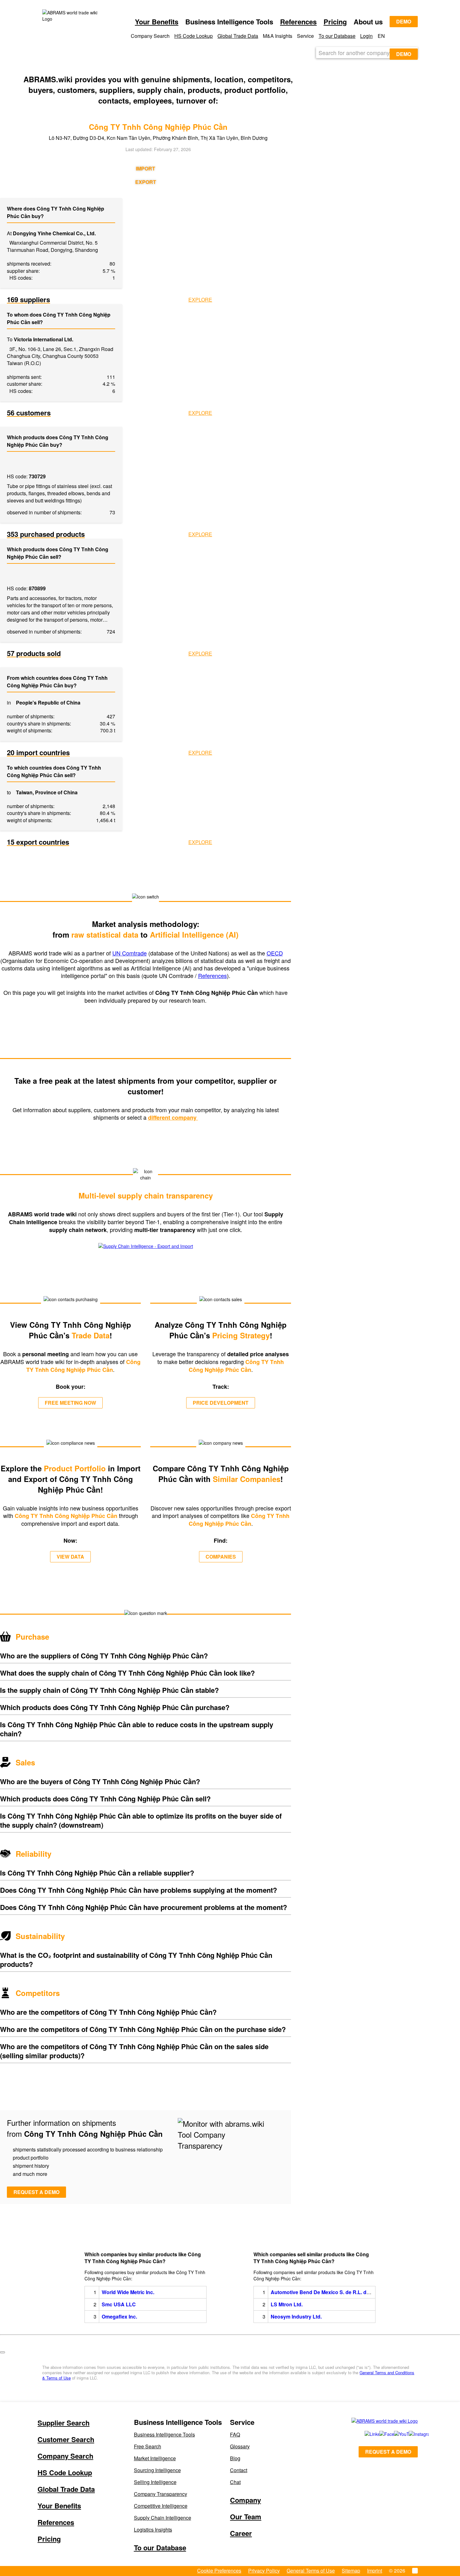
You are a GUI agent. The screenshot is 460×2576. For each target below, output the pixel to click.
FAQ (235, 2434)
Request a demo (36, 2192)
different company (173, 1117)
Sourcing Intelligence (157, 2470)
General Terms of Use (311, 2571)
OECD (275, 953)
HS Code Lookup (194, 36)
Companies (221, 1557)
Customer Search (66, 2439)
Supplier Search (64, 2423)
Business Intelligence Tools (164, 2434)
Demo (404, 21)
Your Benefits (157, 22)
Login (366, 36)
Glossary (240, 2446)
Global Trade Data (238, 36)
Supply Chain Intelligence (163, 2518)
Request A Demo (388, 2452)
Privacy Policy (264, 2571)
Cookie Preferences (219, 2571)
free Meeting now (70, 1403)
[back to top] (3, 2352)
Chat (235, 2482)
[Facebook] (380, 2434)
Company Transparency (161, 2494)
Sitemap (351, 2571)
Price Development (221, 1403)
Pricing (335, 22)
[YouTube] (394, 2434)
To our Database (337, 36)
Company (245, 2500)
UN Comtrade (130, 953)
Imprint (375, 2571)
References (298, 22)
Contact (239, 2470)
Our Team (246, 2517)
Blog (235, 2458)
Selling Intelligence (155, 2482)
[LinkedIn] (365, 2434)
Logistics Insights (153, 2530)
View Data (70, 1557)
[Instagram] (410, 2434)
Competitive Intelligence (161, 2506)
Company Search (65, 2456)
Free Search (148, 2446)
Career (241, 2533)
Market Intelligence (155, 2458)
